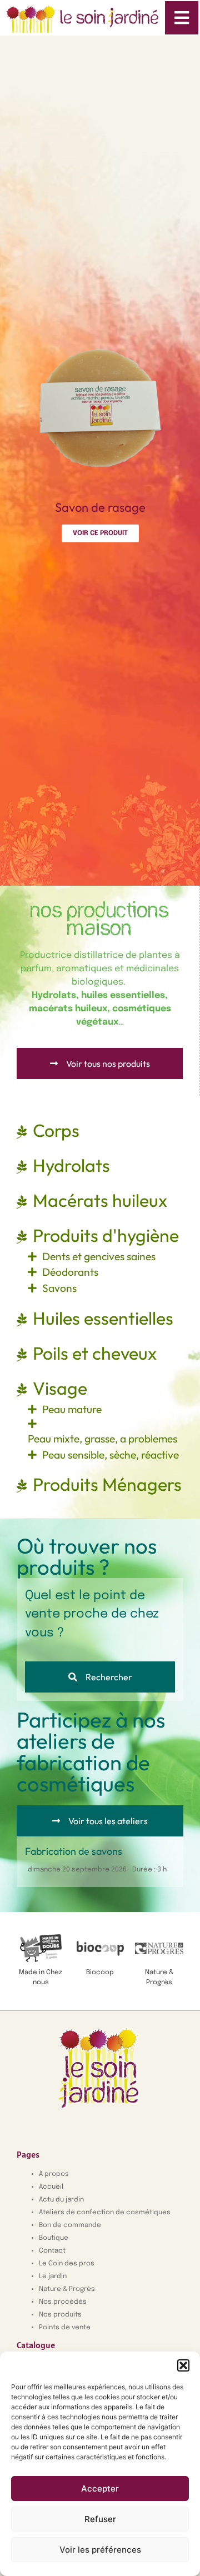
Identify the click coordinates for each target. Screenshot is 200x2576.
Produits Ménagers (107, 1484)
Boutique (54, 2238)
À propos (54, 2174)
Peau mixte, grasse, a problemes (102, 1439)
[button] (183, 2365)
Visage (60, 1388)
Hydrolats (71, 1165)
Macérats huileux (100, 1200)
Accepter (100, 2488)
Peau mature (72, 1409)
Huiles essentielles (103, 1318)
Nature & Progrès (67, 2289)
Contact (52, 2251)
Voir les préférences (100, 2550)
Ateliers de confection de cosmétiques (105, 2213)
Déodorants (70, 1272)
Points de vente (65, 2328)
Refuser (100, 2519)
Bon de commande (70, 2225)
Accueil (51, 2187)
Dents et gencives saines (99, 1256)
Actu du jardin (61, 2200)
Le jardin (53, 2277)
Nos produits (60, 2315)
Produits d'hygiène (106, 1235)
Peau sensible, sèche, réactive (111, 1455)
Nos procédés (63, 2302)
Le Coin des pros (67, 2264)
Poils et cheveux (95, 1353)
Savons (59, 1288)
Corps (56, 1130)
